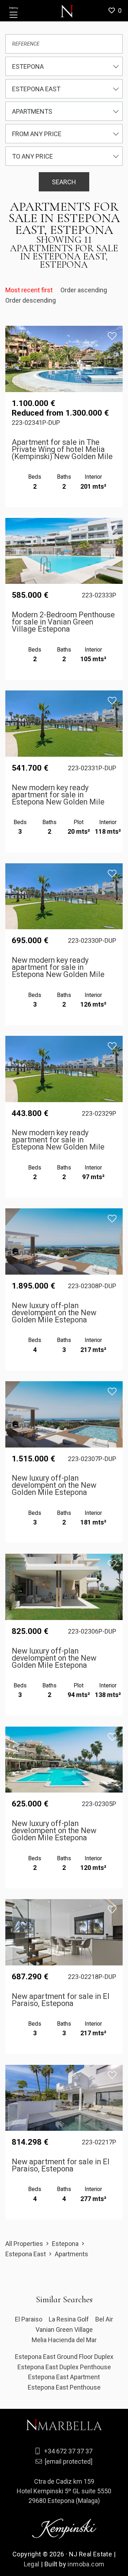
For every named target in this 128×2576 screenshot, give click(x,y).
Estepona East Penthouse (64, 2387)
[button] (118, 11)
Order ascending (84, 290)
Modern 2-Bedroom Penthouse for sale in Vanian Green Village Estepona (63, 622)
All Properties (24, 2244)
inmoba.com (86, 2564)
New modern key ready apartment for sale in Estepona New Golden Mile (58, 795)
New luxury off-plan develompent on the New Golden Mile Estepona (54, 1313)
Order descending (31, 300)
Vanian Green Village (64, 2330)
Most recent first (30, 290)
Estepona (65, 2244)
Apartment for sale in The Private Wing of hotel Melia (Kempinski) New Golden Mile (62, 449)
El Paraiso (29, 2319)
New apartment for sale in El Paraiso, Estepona (61, 2000)
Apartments (71, 2254)
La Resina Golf (69, 2319)
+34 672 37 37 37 (68, 2451)
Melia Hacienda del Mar (64, 2340)
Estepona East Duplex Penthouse (64, 2367)
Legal (32, 2564)
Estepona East (26, 2254)
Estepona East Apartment (64, 2377)
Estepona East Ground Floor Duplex (64, 2357)
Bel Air (104, 2319)
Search (64, 182)
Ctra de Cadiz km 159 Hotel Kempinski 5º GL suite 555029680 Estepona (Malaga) (64, 2491)
